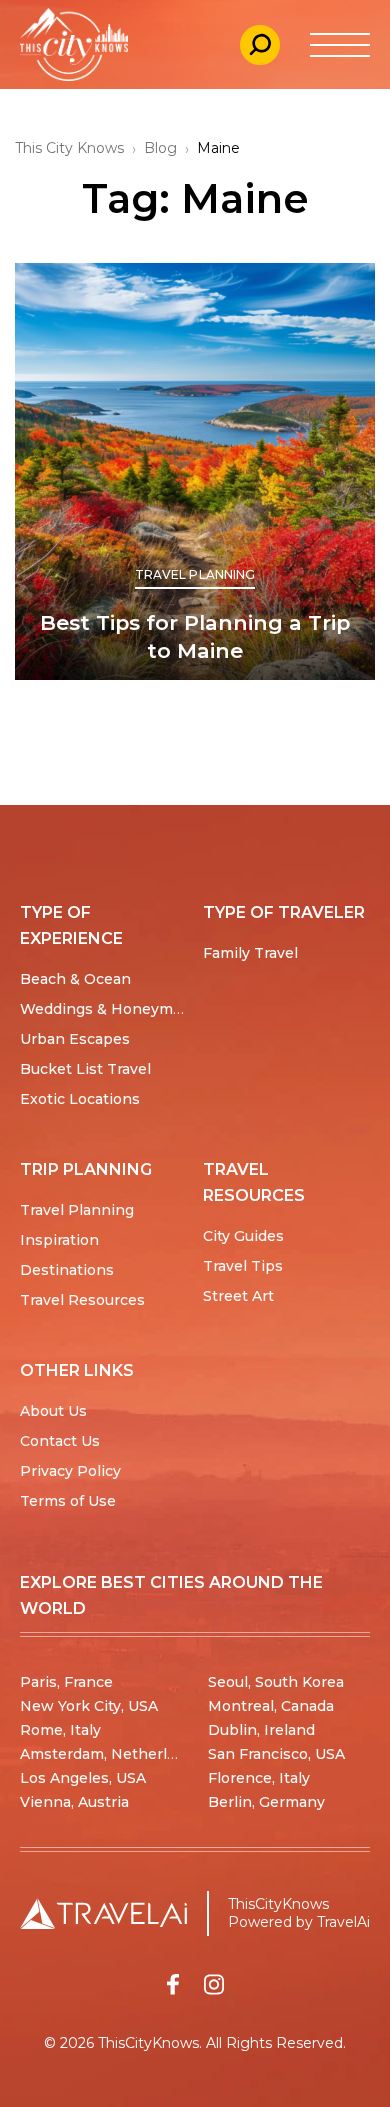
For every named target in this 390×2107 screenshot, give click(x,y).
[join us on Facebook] (173, 1984)
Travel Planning (195, 574)
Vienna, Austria (74, 1802)
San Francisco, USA (276, 1754)
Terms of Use (68, 1501)
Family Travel (250, 953)
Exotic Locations (80, 1099)
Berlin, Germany (266, 1802)
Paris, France (66, 1682)
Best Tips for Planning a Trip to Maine (195, 636)
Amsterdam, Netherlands (111, 1754)
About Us (53, 1411)
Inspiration (59, 1240)
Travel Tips (243, 1266)
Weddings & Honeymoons (114, 1009)
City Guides (243, 1236)
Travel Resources (82, 1300)
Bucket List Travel (85, 1069)
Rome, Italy (60, 1730)
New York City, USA (89, 1706)
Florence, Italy (259, 1778)
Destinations (67, 1270)
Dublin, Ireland (261, 1730)
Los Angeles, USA (83, 1778)
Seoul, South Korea (276, 1682)
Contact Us (60, 1441)
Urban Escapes (75, 1039)
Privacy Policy (70, 1471)
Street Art (238, 1296)
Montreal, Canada (271, 1706)
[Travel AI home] (103, 1913)
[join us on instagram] (214, 1984)
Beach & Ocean (75, 979)
